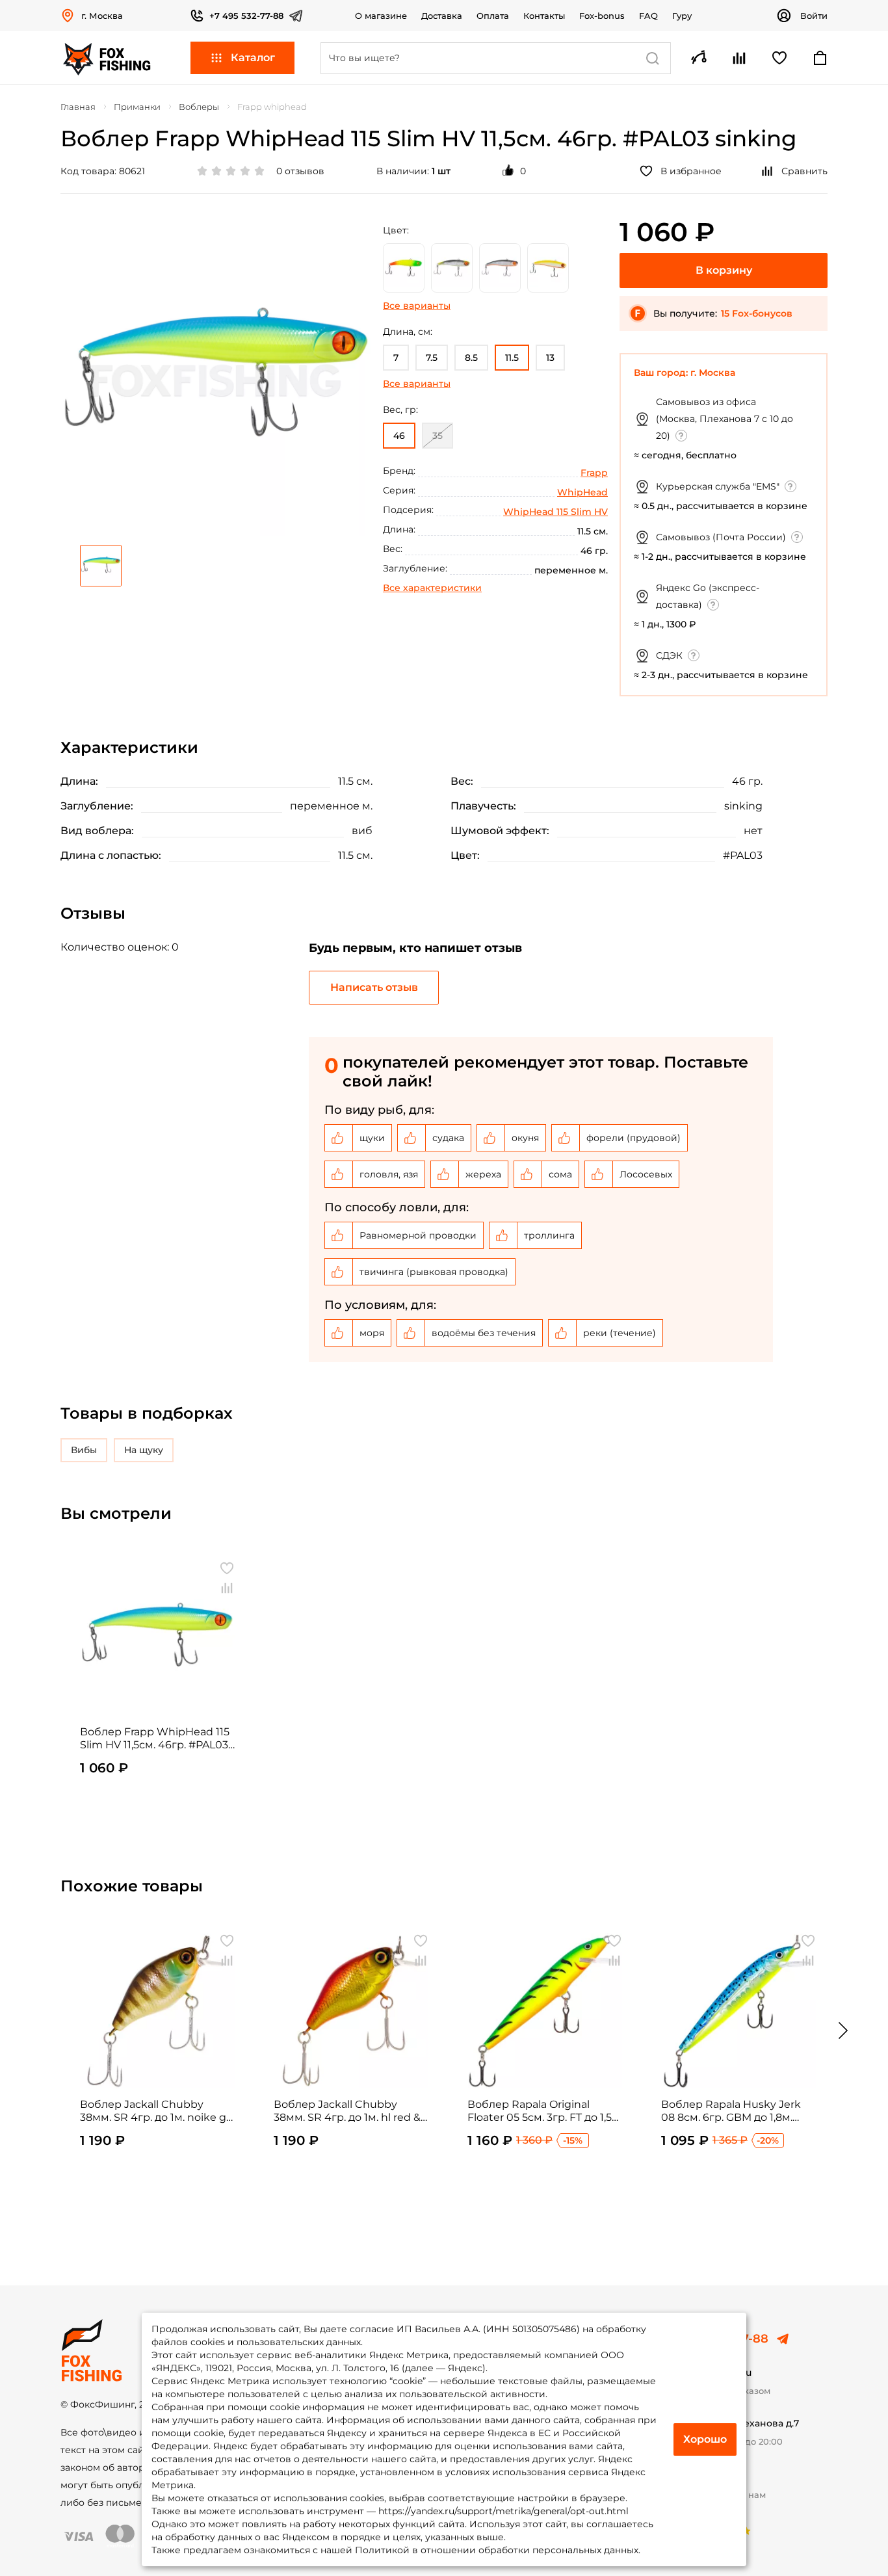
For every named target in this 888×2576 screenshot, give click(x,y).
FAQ (648, 16)
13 (550, 358)
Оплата (493, 16)
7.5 (432, 358)
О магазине (381, 16)
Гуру (682, 16)
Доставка (442, 16)
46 (399, 436)
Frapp (594, 473)
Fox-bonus (602, 16)
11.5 (512, 358)
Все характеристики (432, 588)
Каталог (253, 58)
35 (437, 436)
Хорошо (705, 2439)
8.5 (471, 358)
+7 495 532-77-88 (246, 16)
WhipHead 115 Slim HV (555, 512)
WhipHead (582, 492)
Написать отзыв (374, 987)
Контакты (544, 16)
